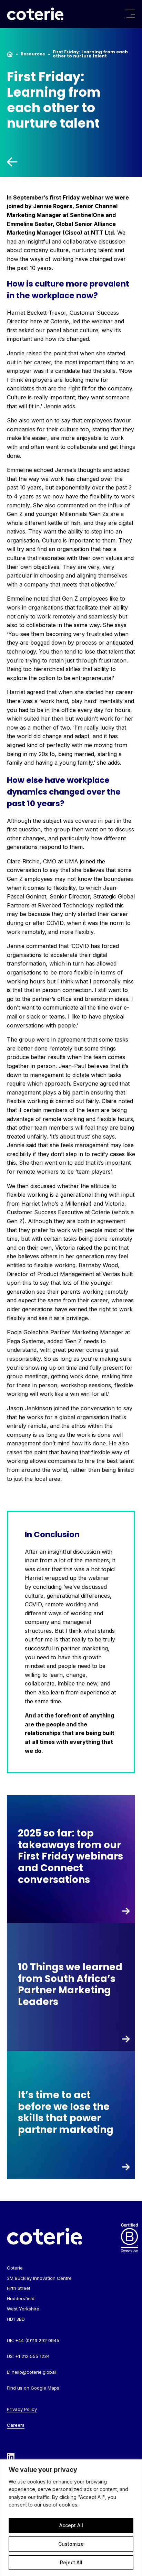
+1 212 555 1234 (32, 2356)
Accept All (71, 2525)
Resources (33, 54)
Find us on (33, 2388)
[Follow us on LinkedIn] (11, 2456)
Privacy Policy (22, 2409)
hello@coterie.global (34, 2372)
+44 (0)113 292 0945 (37, 2340)
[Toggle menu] (131, 14)
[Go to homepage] (35, 14)
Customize (71, 2544)
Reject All (71, 2562)
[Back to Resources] (71, 162)
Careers (16, 2425)
